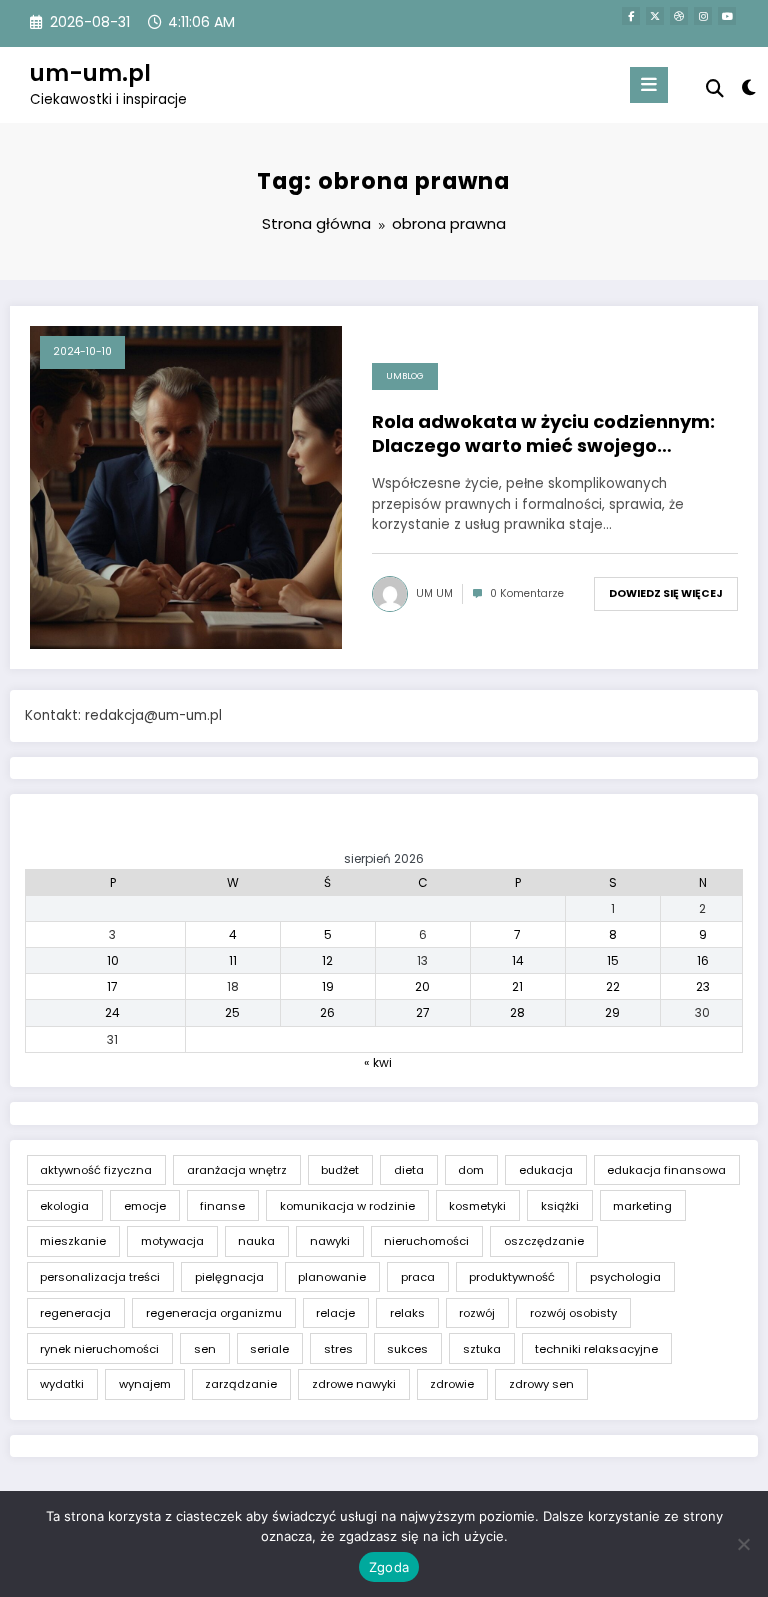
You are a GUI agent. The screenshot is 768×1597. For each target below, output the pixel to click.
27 (423, 1012)
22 (613, 986)
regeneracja (75, 1313)
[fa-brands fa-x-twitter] (655, 16)
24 (112, 1012)
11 (233, 960)
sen (205, 1349)
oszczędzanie (544, 1241)
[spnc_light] (747, 87)
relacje (335, 1313)
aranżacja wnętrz (237, 1170)
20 (422, 986)
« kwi (378, 1062)
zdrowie (452, 1384)
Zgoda (389, 1567)
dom (471, 1170)
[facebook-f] (631, 16)
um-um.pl (90, 73)
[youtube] (727, 16)
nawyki (330, 1241)
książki (560, 1206)
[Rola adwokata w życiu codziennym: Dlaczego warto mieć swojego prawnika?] (186, 486)
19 (328, 986)
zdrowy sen (541, 1384)
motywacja (172, 1241)
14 (518, 960)
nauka (256, 1241)
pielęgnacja (229, 1277)
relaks (407, 1313)
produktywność (512, 1277)
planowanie (332, 1277)
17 (112, 986)
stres (338, 1349)
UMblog (405, 376)
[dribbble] (679, 16)
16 (703, 960)
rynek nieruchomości (99, 1349)
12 (327, 960)
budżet (340, 1170)
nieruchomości (426, 1241)
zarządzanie (241, 1384)
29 (612, 1012)
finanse (222, 1206)
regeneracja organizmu (214, 1313)
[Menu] (649, 85)
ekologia (64, 1206)
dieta (409, 1170)
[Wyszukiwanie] (715, 88)
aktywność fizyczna (96, 1170)
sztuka (482, 1349)
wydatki (62, 1384)
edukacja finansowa (666, 1170)
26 (327, 1012)
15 (613, 960)
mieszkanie (73, 1241)
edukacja (546, 1170)
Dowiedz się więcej (666, 593)
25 (232, 1012)
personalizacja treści (100, 1277)
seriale (269, 1349)
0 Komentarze (527, 593)
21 (517, 986)
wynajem (145, 1384)
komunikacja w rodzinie (347, 1206)
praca (418, 1277)
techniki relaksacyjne (596, 1349)
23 (703, 986)
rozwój (477, 1313)
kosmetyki (477, 1206)
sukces (407, 1349)
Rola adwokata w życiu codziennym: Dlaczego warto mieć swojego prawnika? (543, 433)
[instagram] (703, 16)
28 (517, 1012)
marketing (642, 1206)
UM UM (434, 593)
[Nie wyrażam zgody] (743, 1544)
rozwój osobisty (573, 1313)
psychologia (625, 1277)
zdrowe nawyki (354, 1384)
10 (113, 960)
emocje (145, 1206)
